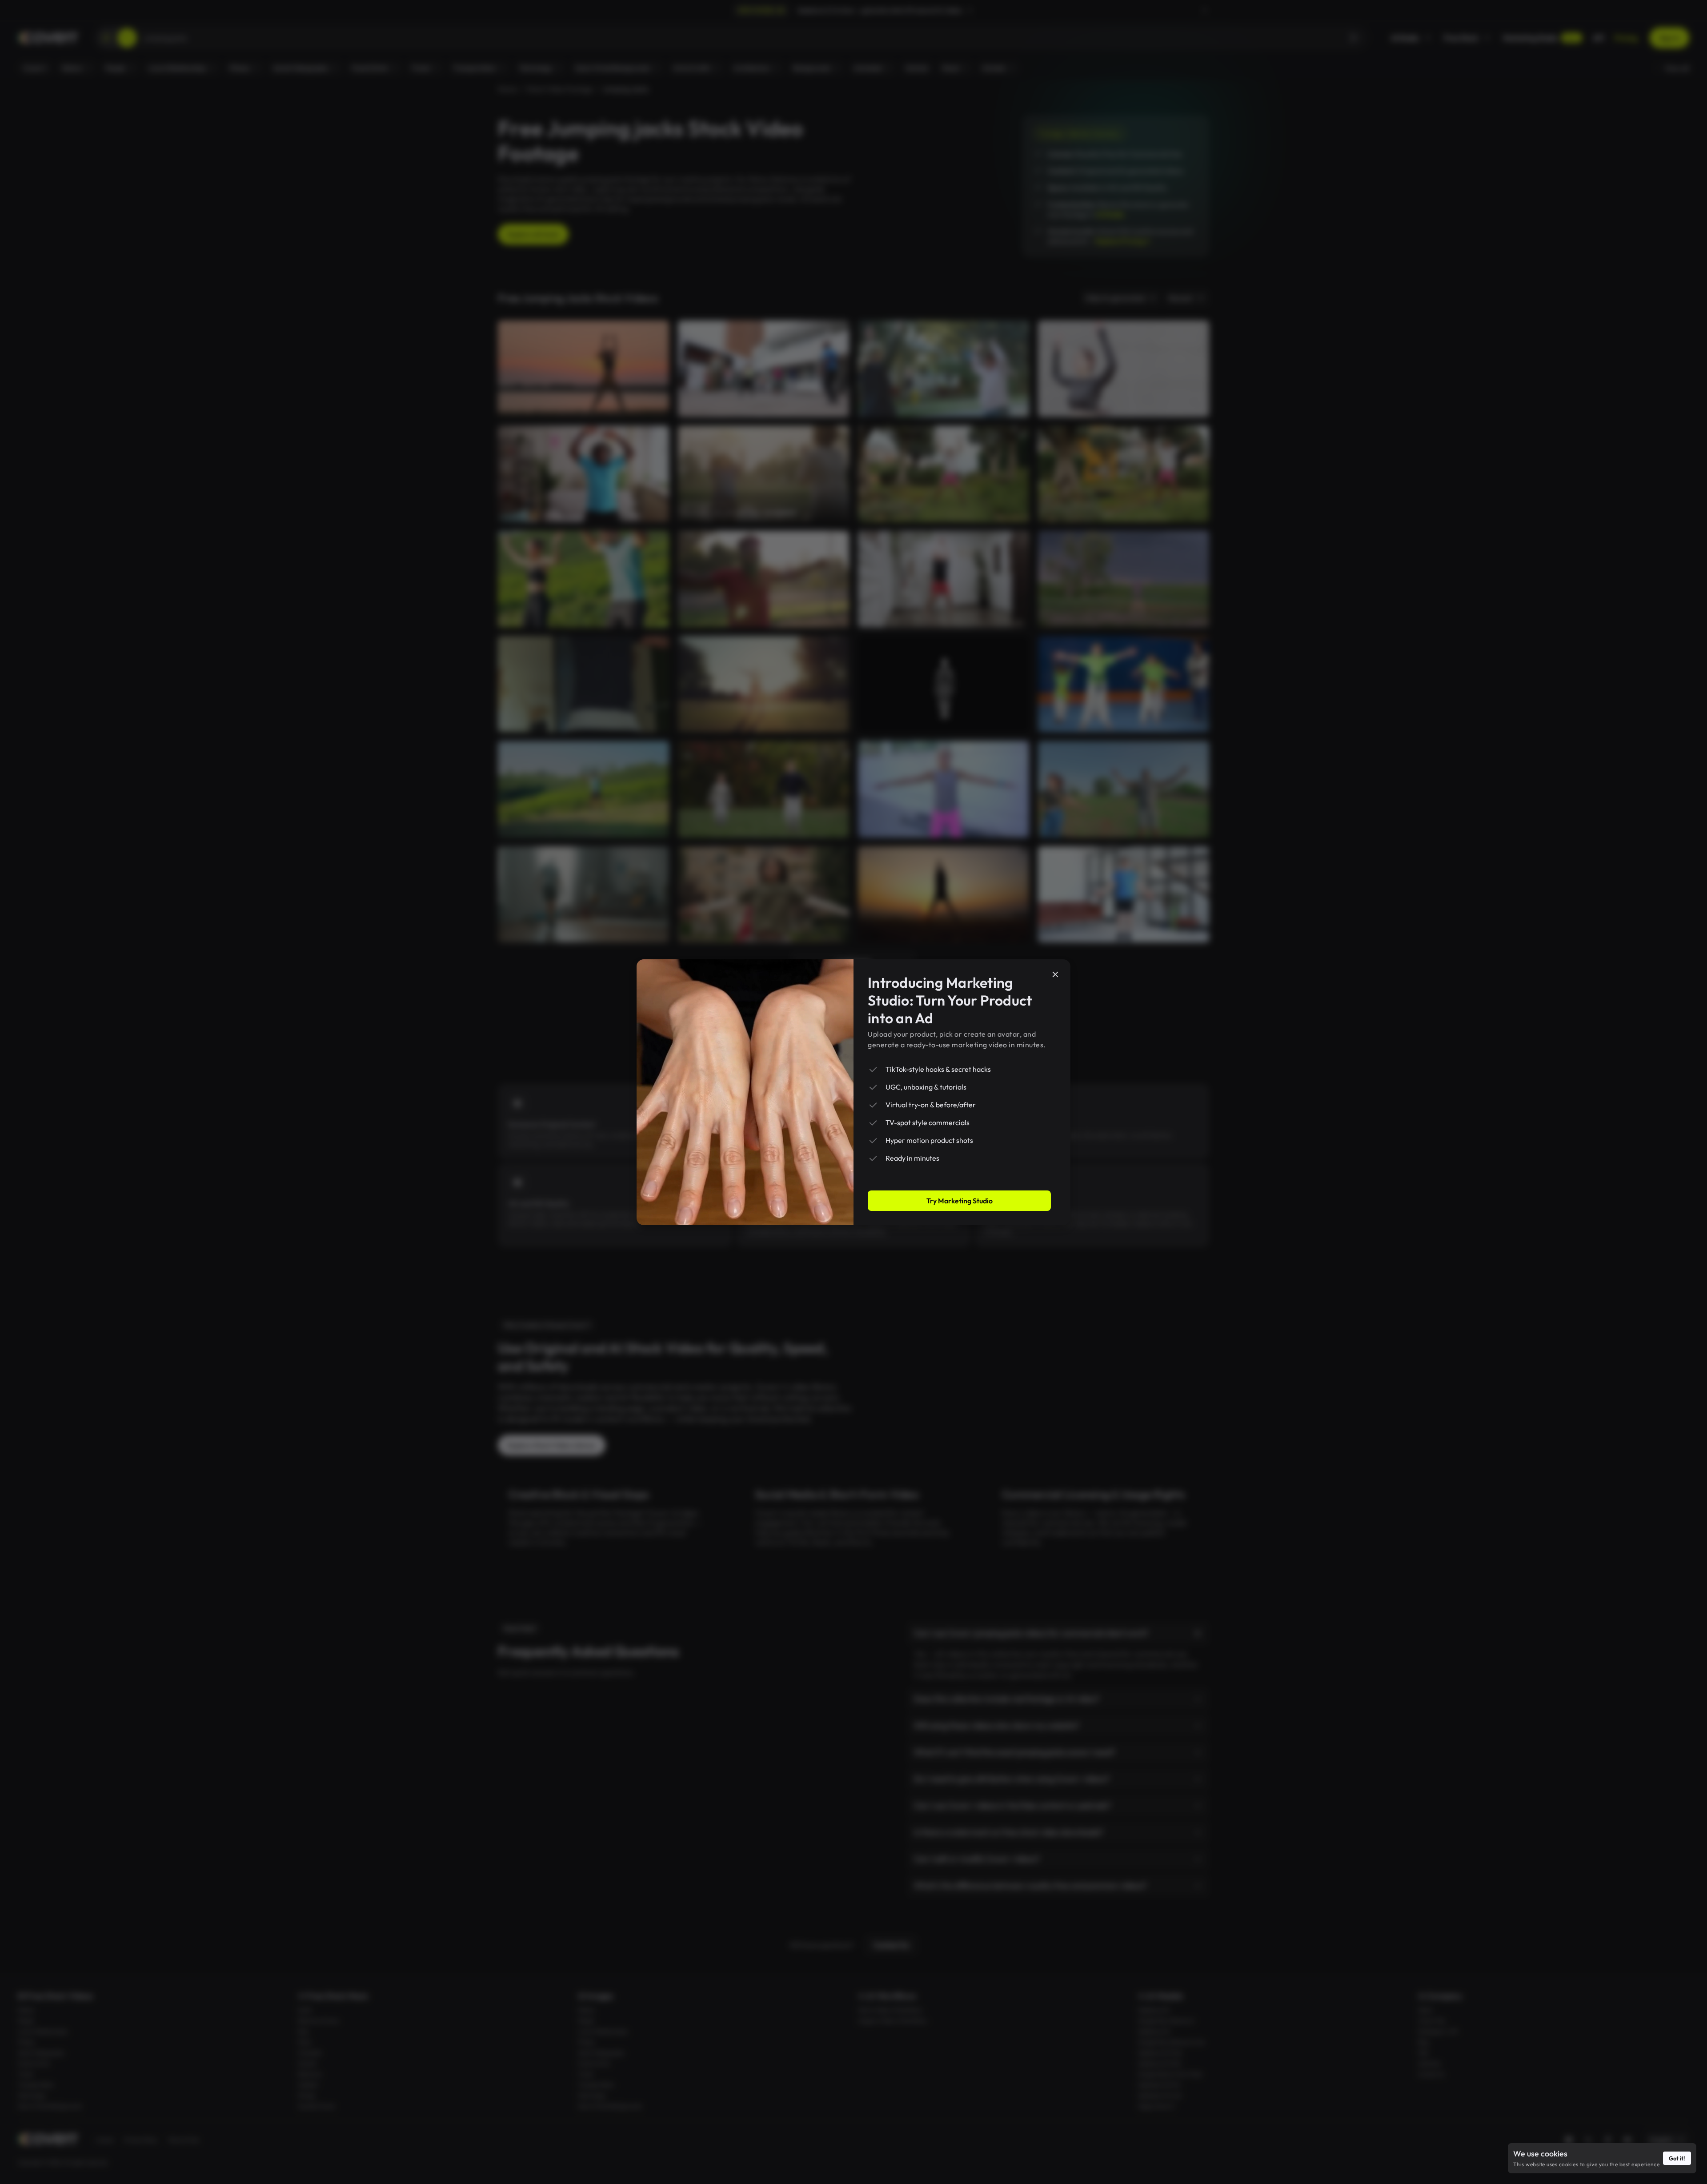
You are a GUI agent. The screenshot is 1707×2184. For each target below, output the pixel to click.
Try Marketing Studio (960, 1201)
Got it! (1677, 2158)
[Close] (1055, 974)
